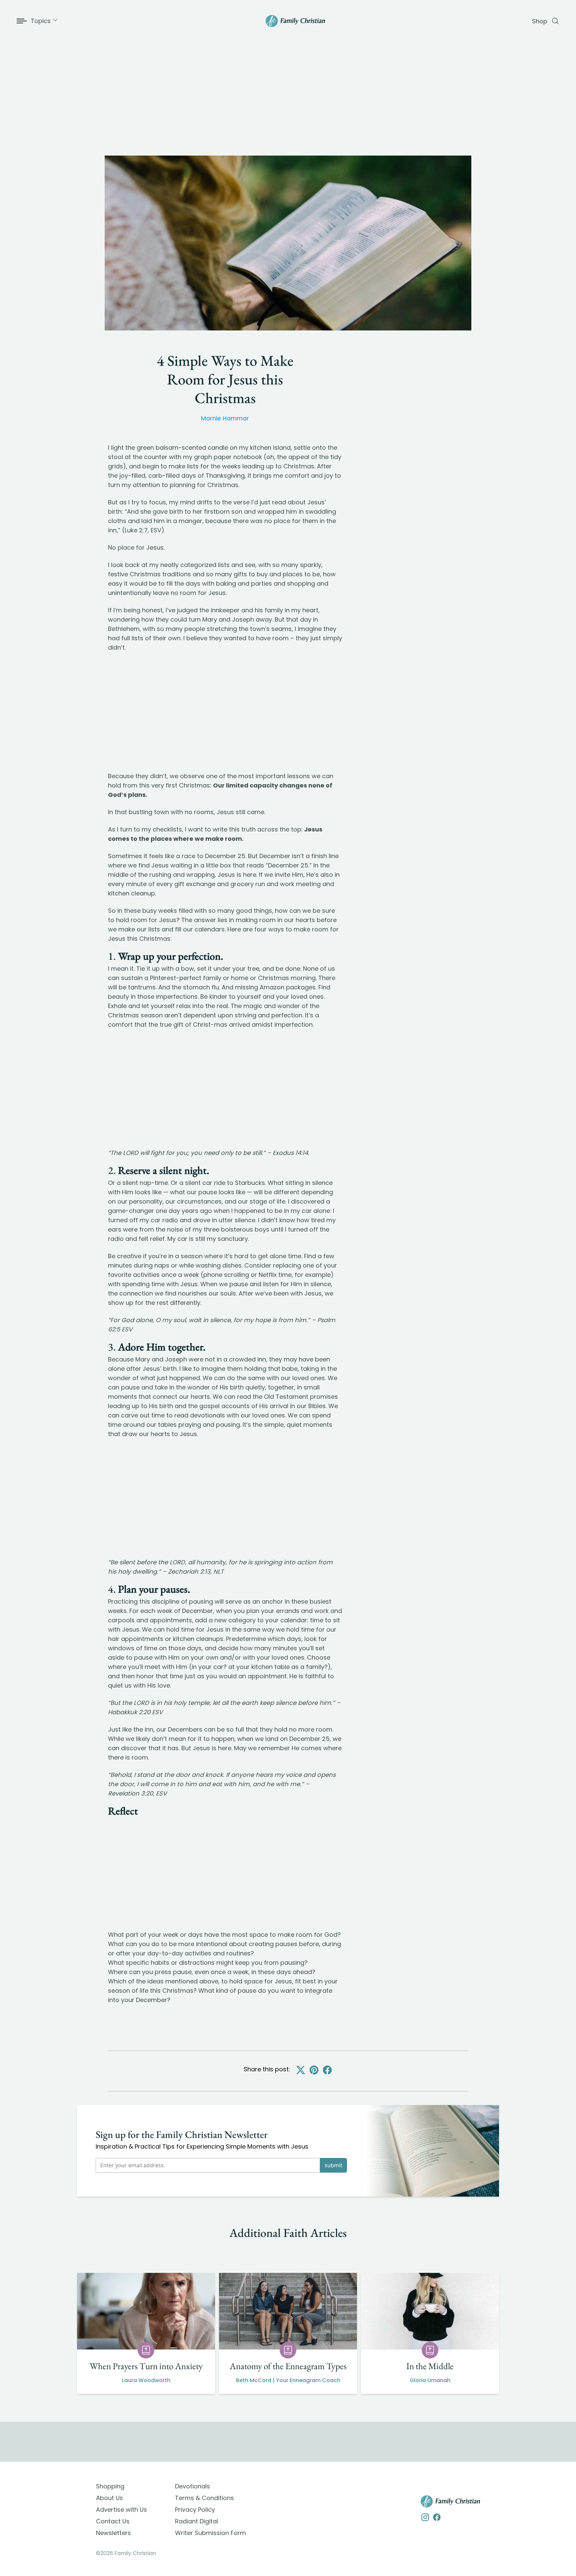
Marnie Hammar (225, 418)
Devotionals (192, 2486)
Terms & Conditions (204, 2498)
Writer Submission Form (210, 2533)
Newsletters (113, 2533)
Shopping (110, 2486)
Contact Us (113, 2521)
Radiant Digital (196, 2521)
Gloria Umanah (430, 2380)
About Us (109, 2498)
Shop (540, 21)
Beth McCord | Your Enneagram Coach (288, 2380)
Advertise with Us (121, 2510)
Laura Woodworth (146, 2380)
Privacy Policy (195, 2510)
